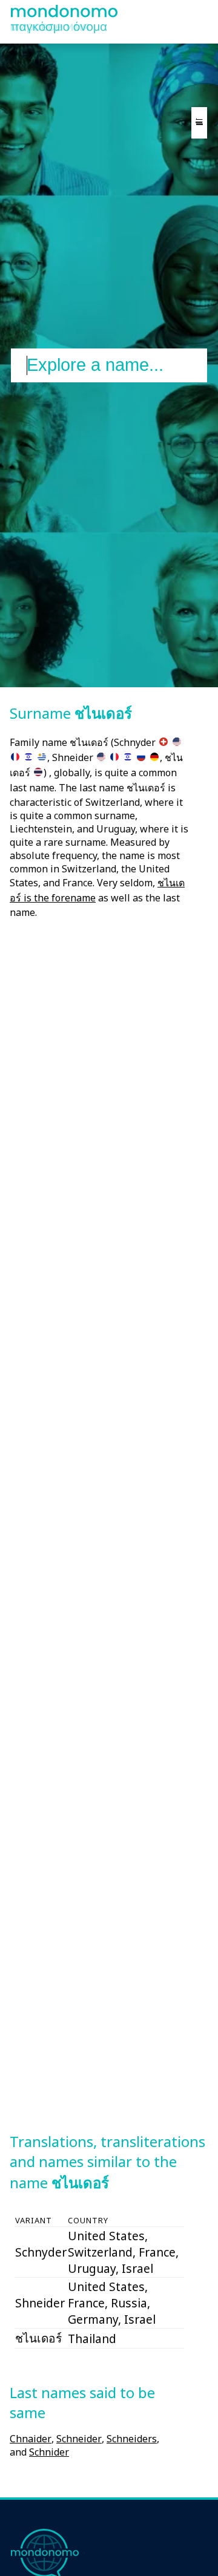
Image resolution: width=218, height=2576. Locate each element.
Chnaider (31, 2439)
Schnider (49, 2452)
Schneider (79, 2439)
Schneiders (132, 2439)
